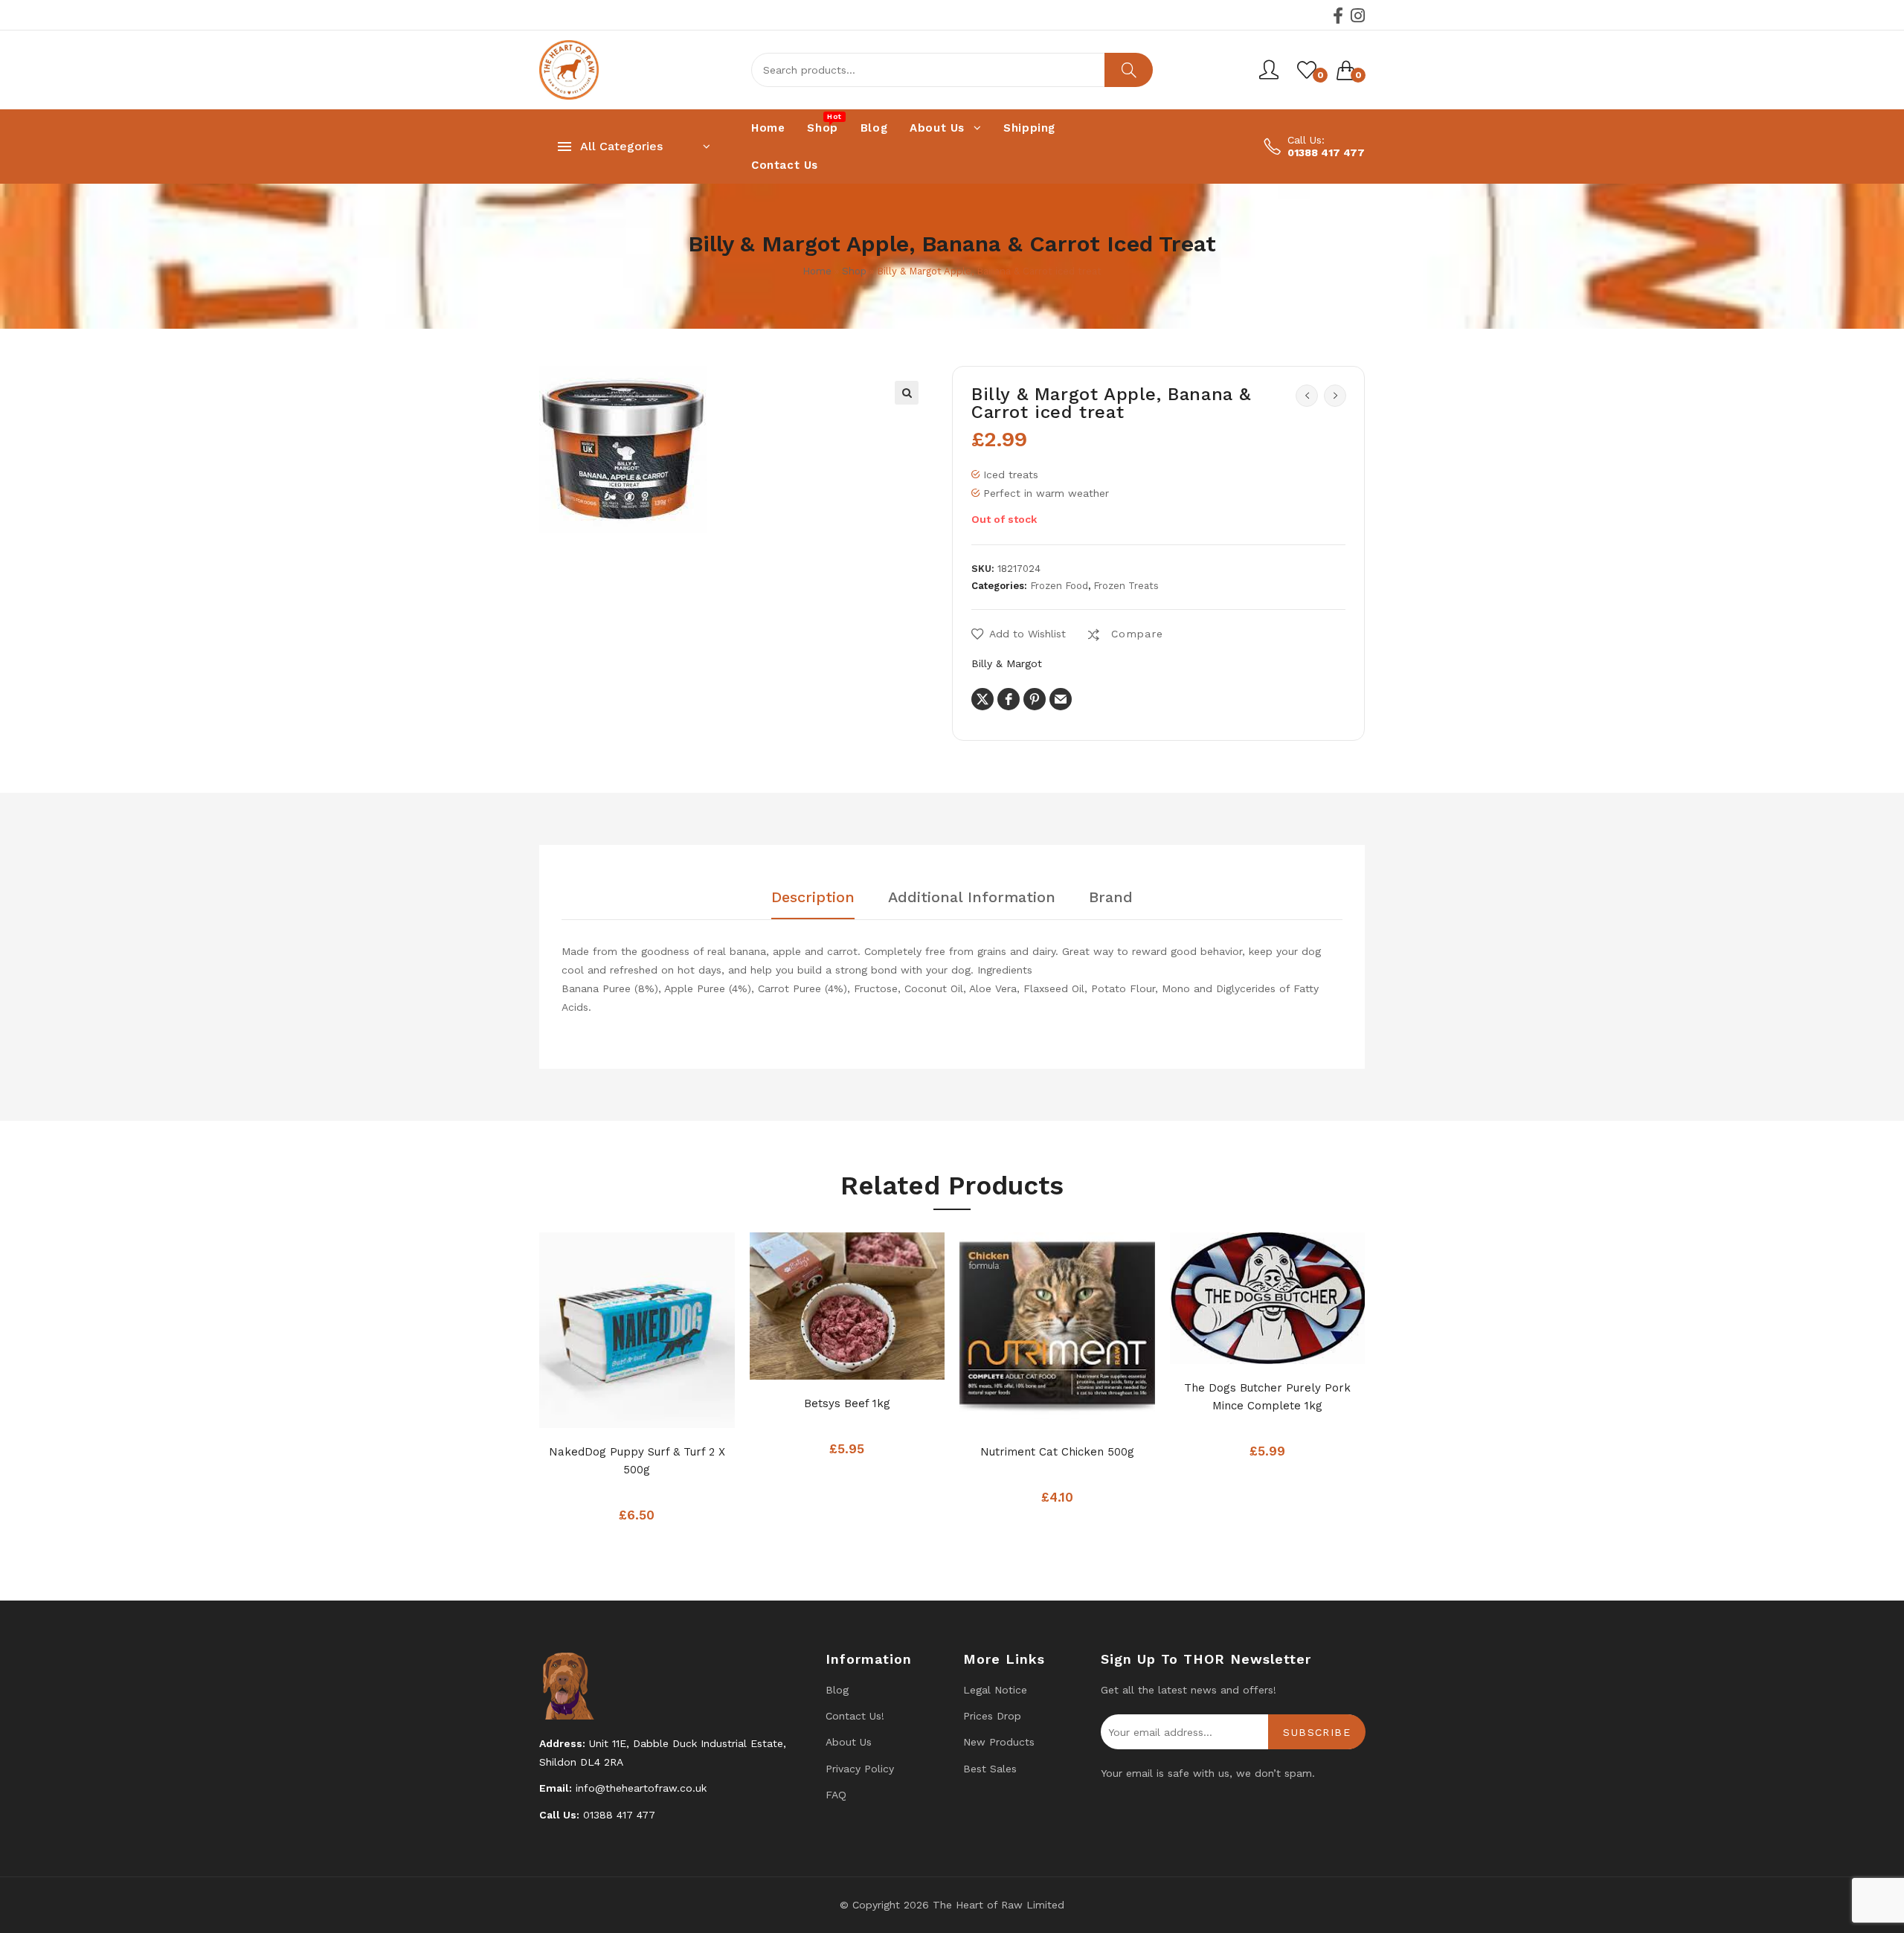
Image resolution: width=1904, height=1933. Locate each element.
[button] (907, 393)
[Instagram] (1358, 16)
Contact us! (855, 1716)
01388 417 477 (1326, 152)
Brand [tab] (1111, 898)
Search (1129, 70)
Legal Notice (995, 1690)
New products (999, 1742)
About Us (849, 1742)
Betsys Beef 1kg (847, 1403)
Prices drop (992, 1716)
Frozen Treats (1126, 586)
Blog (837, 1690)
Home (817, 271)
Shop (854, 271)
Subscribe (1317, 1732)
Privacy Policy (860, 1769)
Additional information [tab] (972, 898)
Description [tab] (813, 898)
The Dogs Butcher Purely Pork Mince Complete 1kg (1267, 1397)
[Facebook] (1338, 16)
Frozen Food (1059, 586)
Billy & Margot (1007, 663)
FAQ (836, 1795)
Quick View (666, 1412)
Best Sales (990, 1769)
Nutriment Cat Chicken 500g (1057, 1452)
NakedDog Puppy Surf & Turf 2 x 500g (637, 1461)
